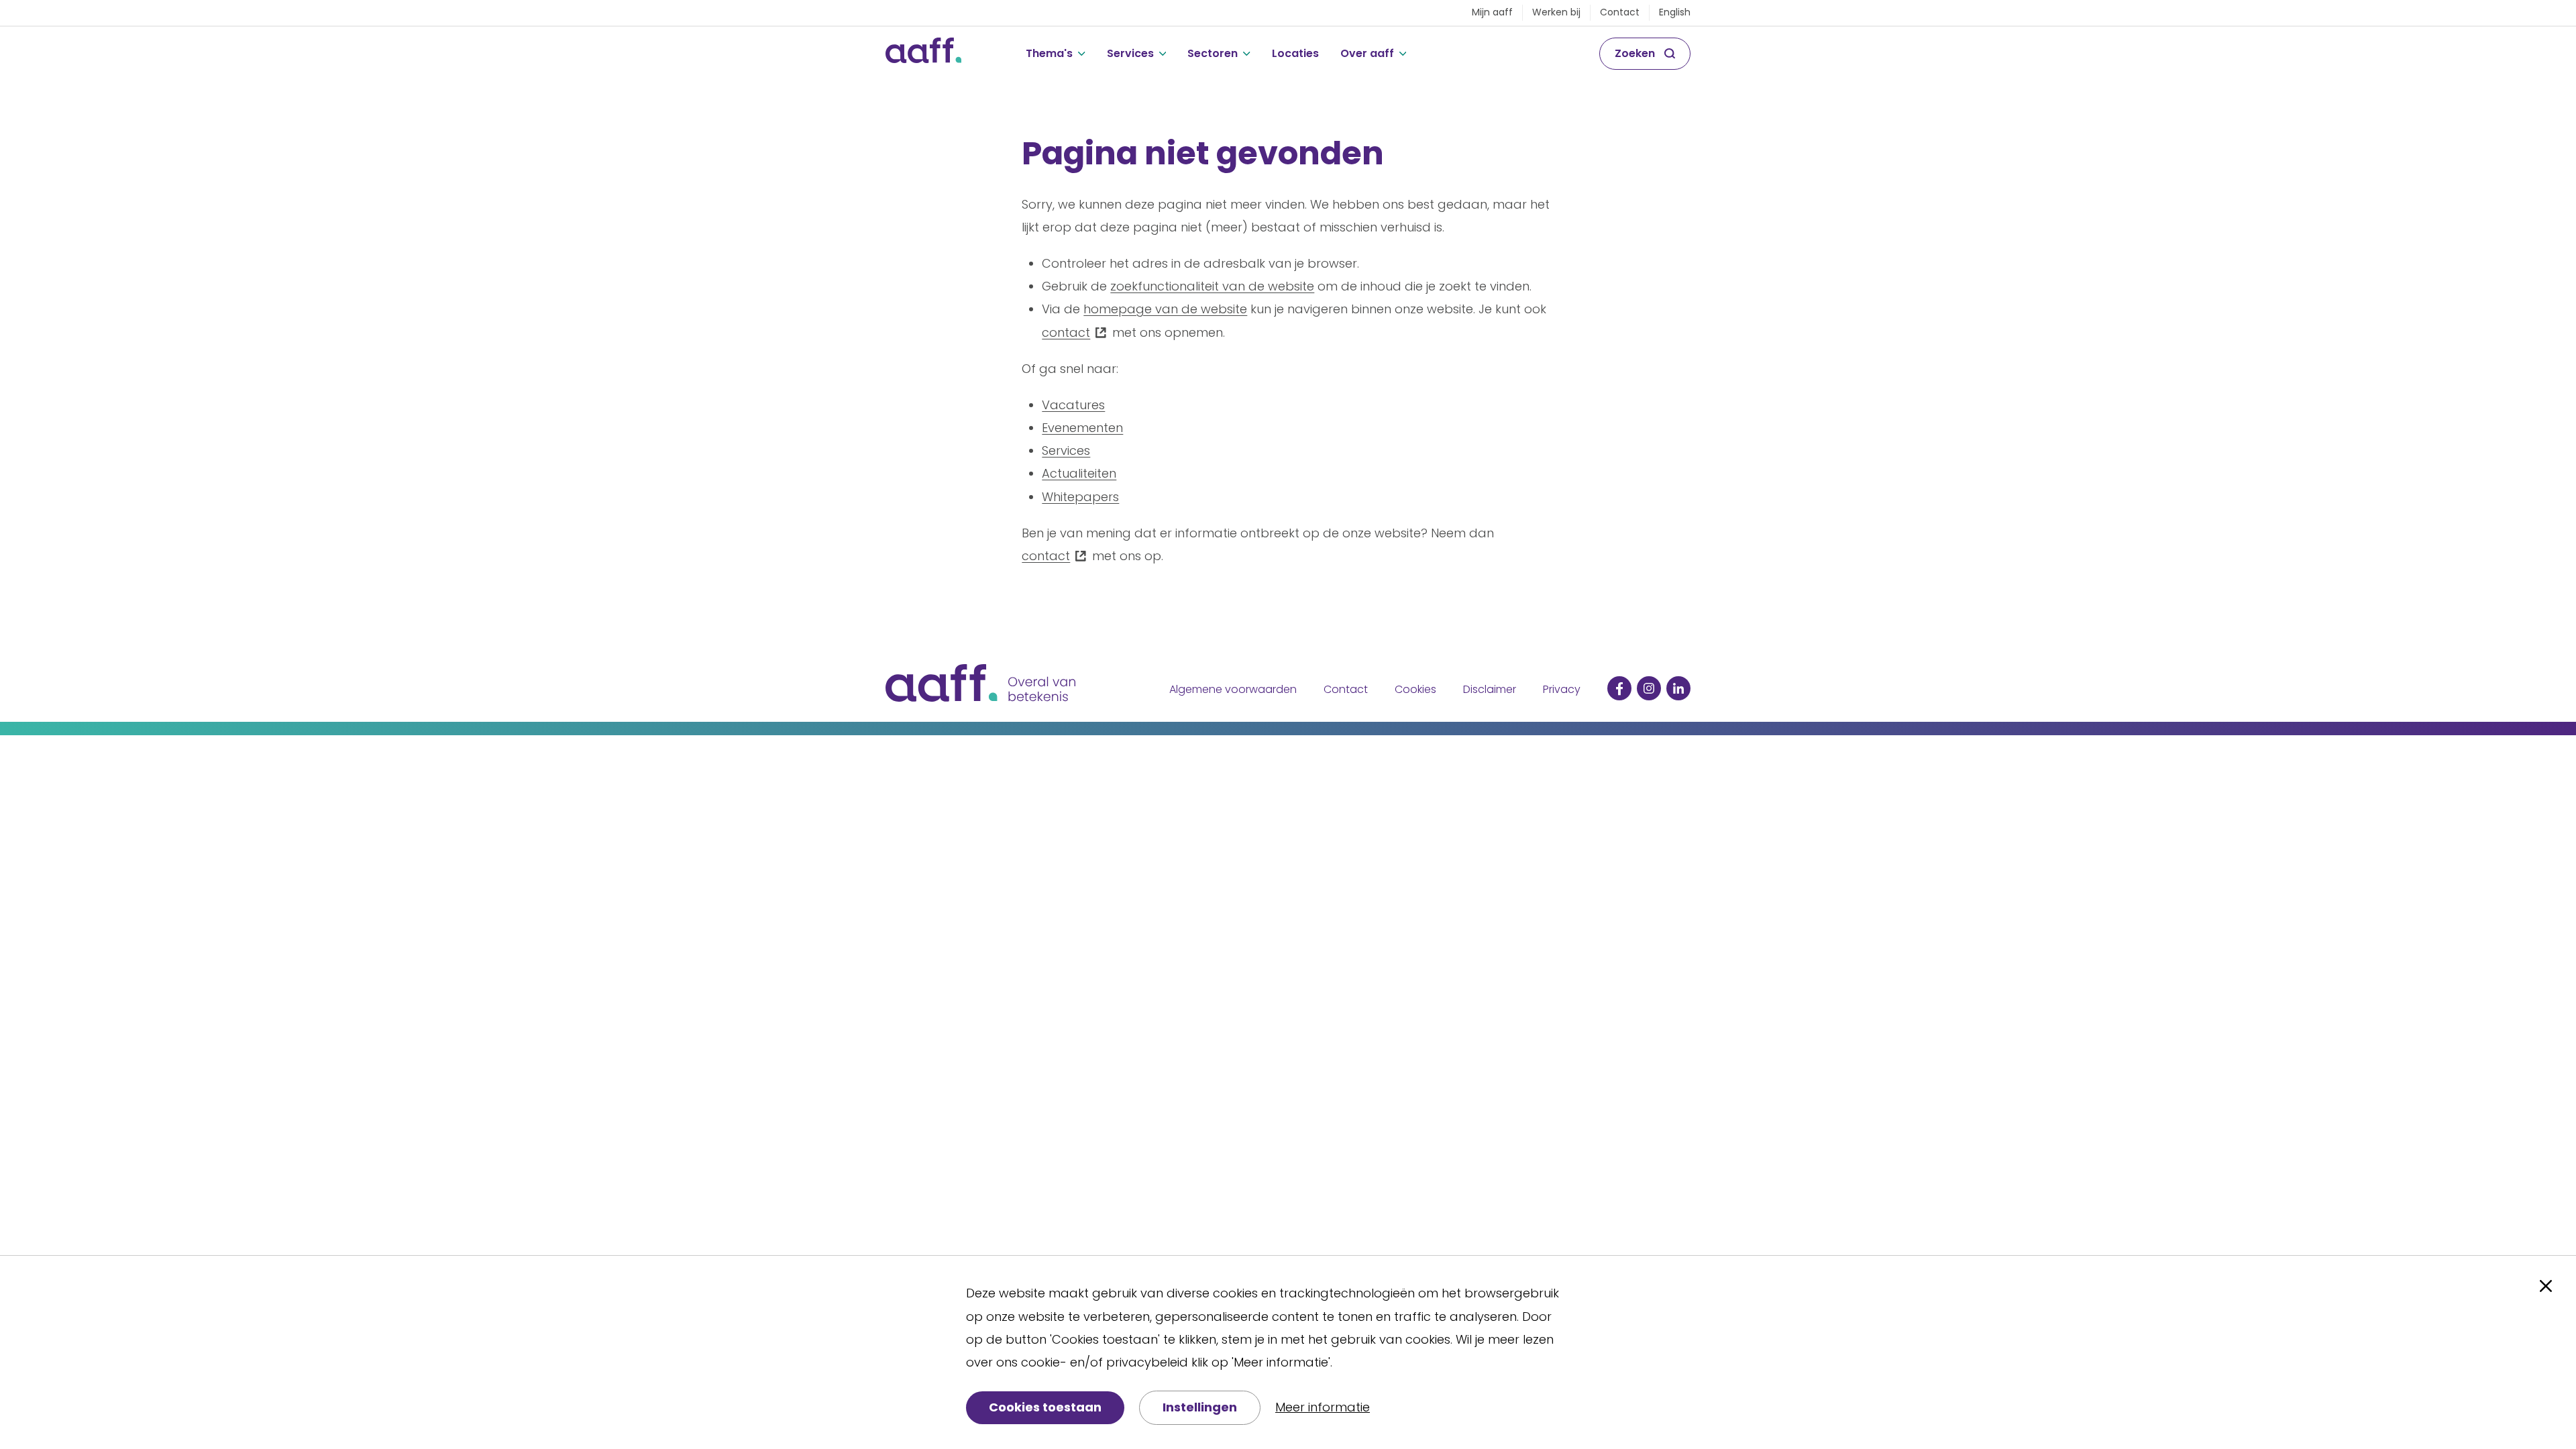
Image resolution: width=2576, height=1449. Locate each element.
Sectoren (1213, 53)
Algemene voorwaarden (1233, 689)
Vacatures (1073, 405)
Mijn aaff (1492, 12)
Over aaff (1367, 53)
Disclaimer (1490, 689)
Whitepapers (1080, 497)
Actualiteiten (1079, 473)
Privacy (1562, 689)
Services (1130, 53)
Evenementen (1082, 428)
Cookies (1415, 689)
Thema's (1049, 53)
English (1675, 12)
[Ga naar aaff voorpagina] (923, 54)
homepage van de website (1165, 309)
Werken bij (1556, 12)
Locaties (1295, 53)
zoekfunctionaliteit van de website (1212, 286)
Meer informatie (1323, 1407)
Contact (1620, 12)
